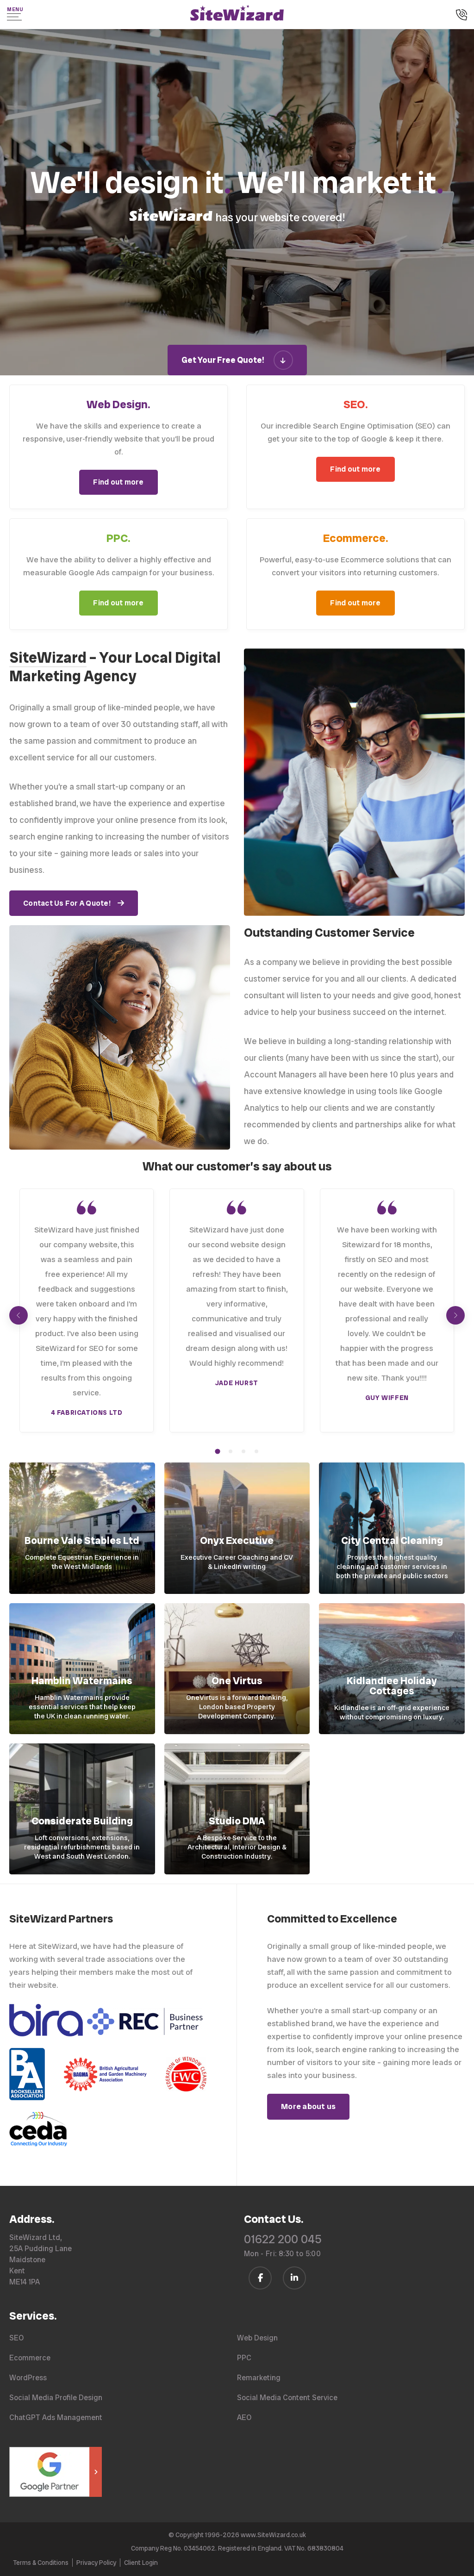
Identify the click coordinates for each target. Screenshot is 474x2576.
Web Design (257, 2338)
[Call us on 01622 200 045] (462, 16)
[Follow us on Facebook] (260, 2278)
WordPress (28, 2378)
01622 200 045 (283, 2239)
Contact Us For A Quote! (67, 903)
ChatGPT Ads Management (56, 2417)
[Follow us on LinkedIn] (294, 2278)
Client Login (141, 2563)
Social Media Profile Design (56, 2398)
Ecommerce (30, 2358)
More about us (308, 2106)
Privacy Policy (96, 2563)
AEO (244, 2417)
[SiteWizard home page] (237, 14)
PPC (244, 2358)
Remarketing (259, 2378)
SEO (16, 2338)
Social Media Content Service (287, 2398)
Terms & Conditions (41, 2563)
